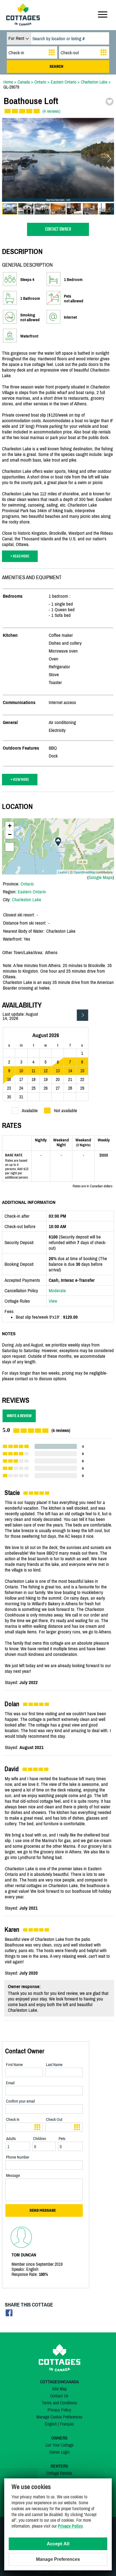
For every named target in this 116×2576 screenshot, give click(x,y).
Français (67, 2424)
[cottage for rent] (23, 24)
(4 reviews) (51, 111)
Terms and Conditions (59, 2403)
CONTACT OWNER (58, 229)
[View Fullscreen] (10, 847)
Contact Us (59, 2396)
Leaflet (63, 872)
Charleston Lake (26, 900)
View (53, 1301)
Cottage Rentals (59, 2473)
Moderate (57, 1291)
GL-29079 (11, 87)
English (51, 2424)
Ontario (27, 884)
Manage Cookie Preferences (59, 2417)
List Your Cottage (59, 2445)
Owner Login (59, 2452)
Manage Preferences (58, 2559)
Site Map (59, 2389)
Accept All (58, 2544)
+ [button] (10, 826)
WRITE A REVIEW (19, 1416)
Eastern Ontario (32, 892)
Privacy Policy (59, 2410)
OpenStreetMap (85, 872)
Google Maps (101, 877)
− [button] (10, 834)
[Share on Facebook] (9, 2315)
